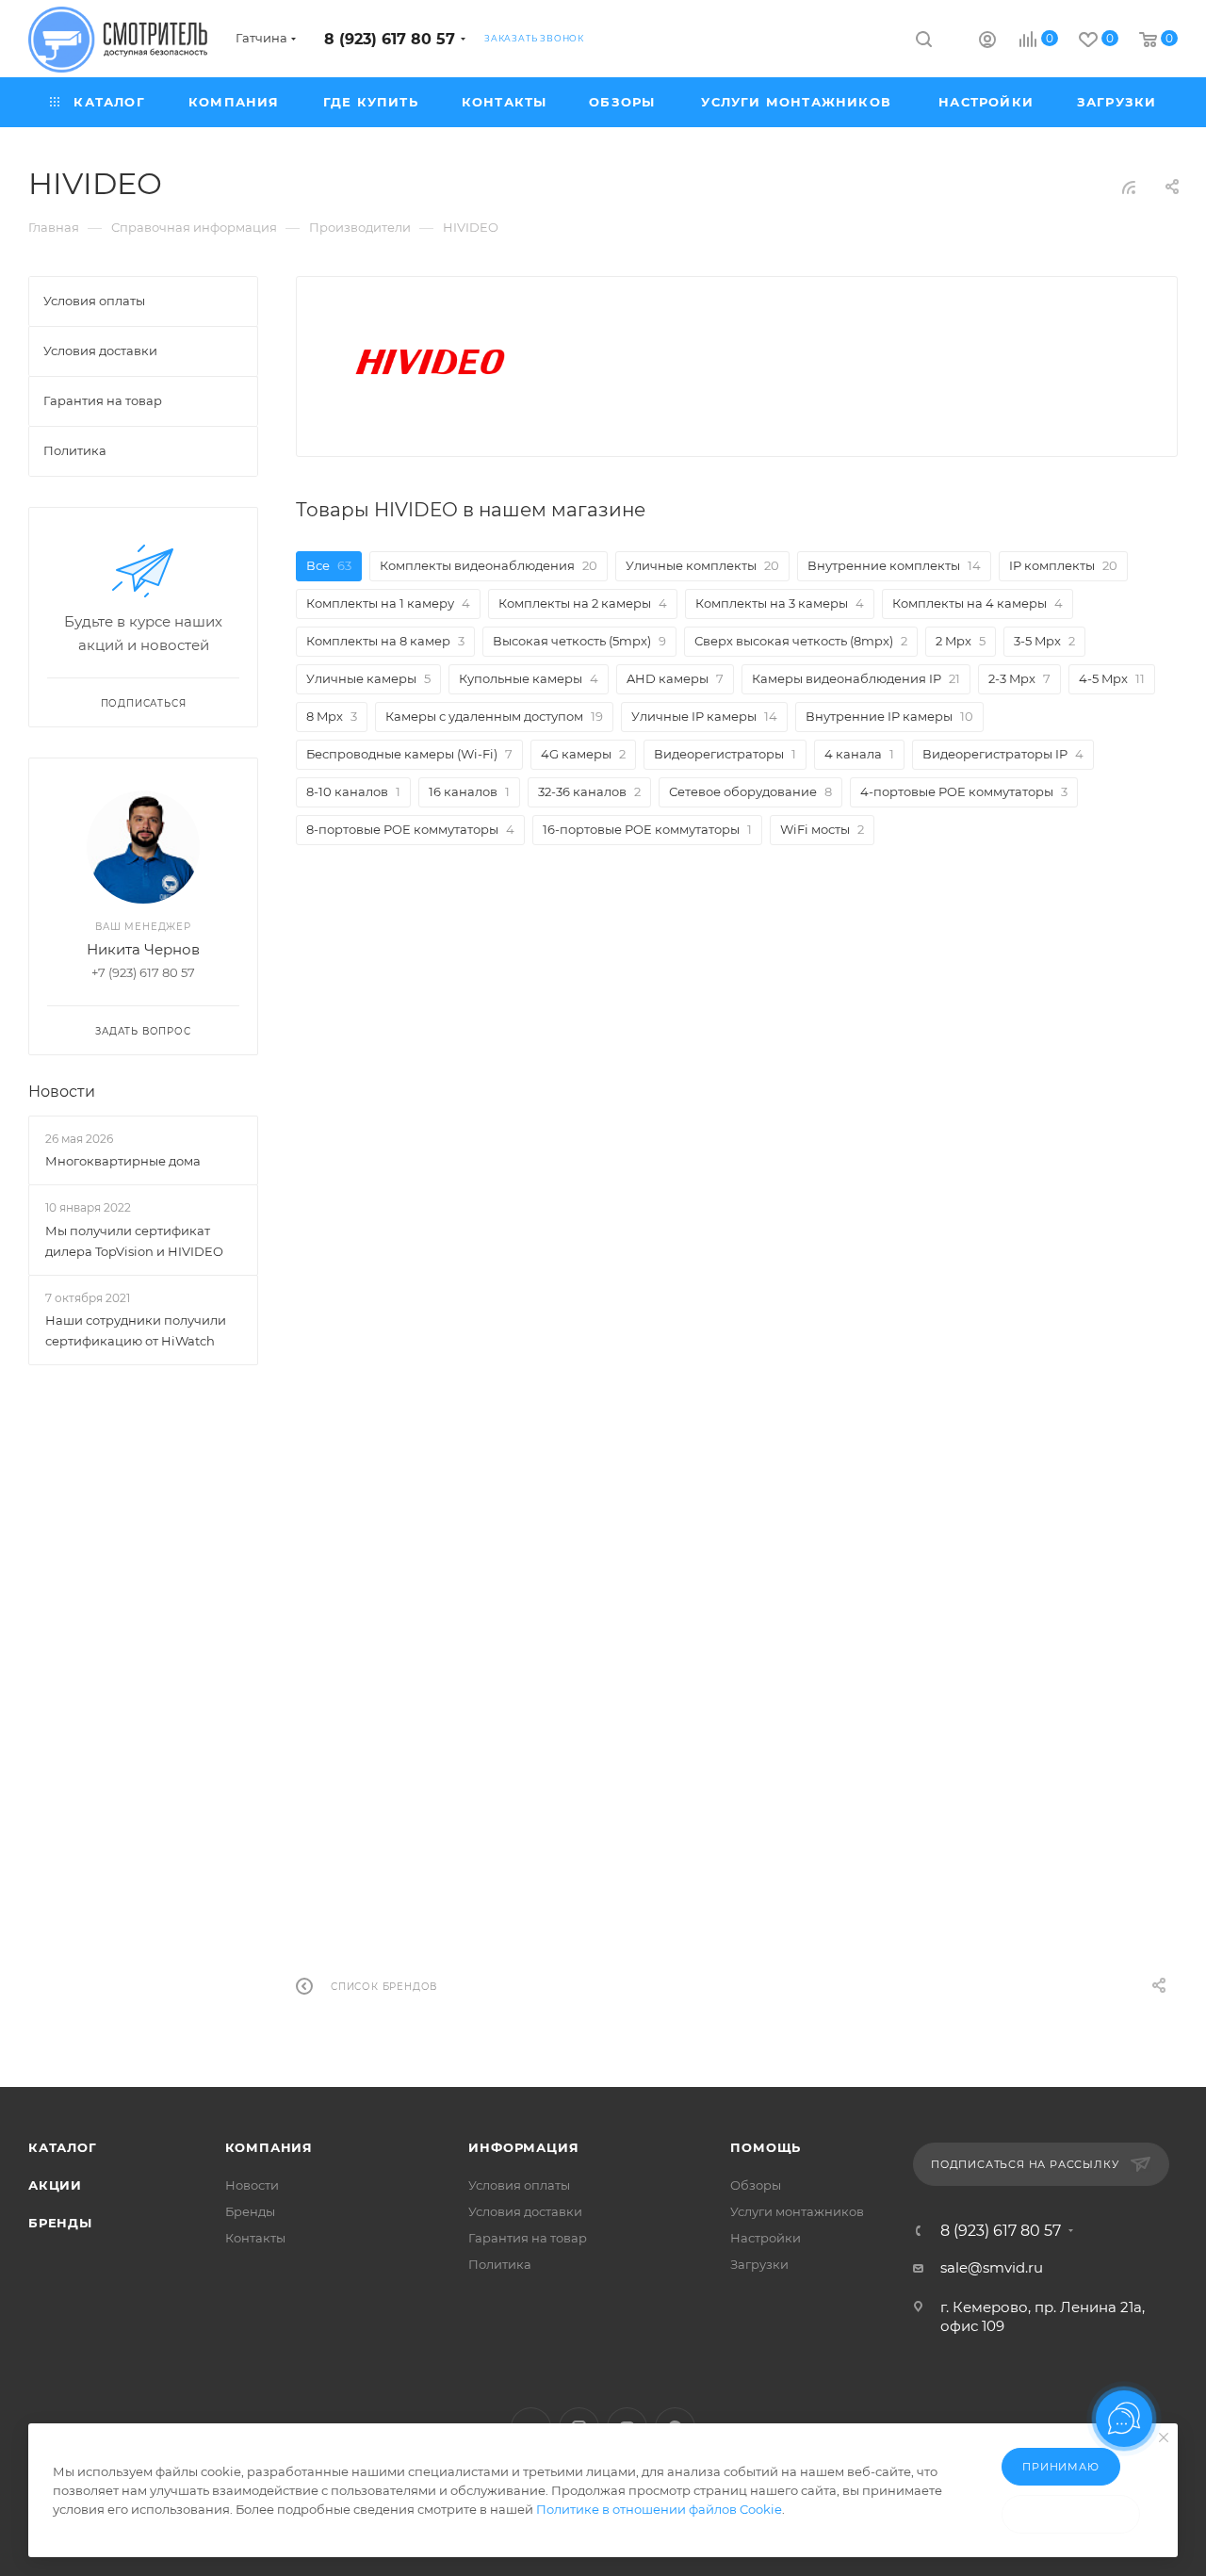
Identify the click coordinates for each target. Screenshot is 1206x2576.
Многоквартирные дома (123, 1161)
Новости (62, 1092)
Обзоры (756, 2185)
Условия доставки (525, 2211)
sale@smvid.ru (992, 2267)
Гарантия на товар (528, 2238)
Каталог (63, 2147)
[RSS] (1129, 187)
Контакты (255, 2238)
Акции (55, 2185)
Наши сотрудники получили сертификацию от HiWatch (136, 1330)
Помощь (766, 2147)
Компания (269, 2147)
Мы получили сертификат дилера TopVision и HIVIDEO (134, 1241)
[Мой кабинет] (987, 42)
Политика (500, 2264)
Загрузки (759, 2264)
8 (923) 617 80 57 (390, 39)
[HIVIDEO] (432, 359)
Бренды (60, 2223)
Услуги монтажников (797, 2211)
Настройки (766, 2238)
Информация (523, 2147)
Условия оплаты (519, 2185)
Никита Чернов (143, 949)
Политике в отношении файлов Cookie (659, 2509)
